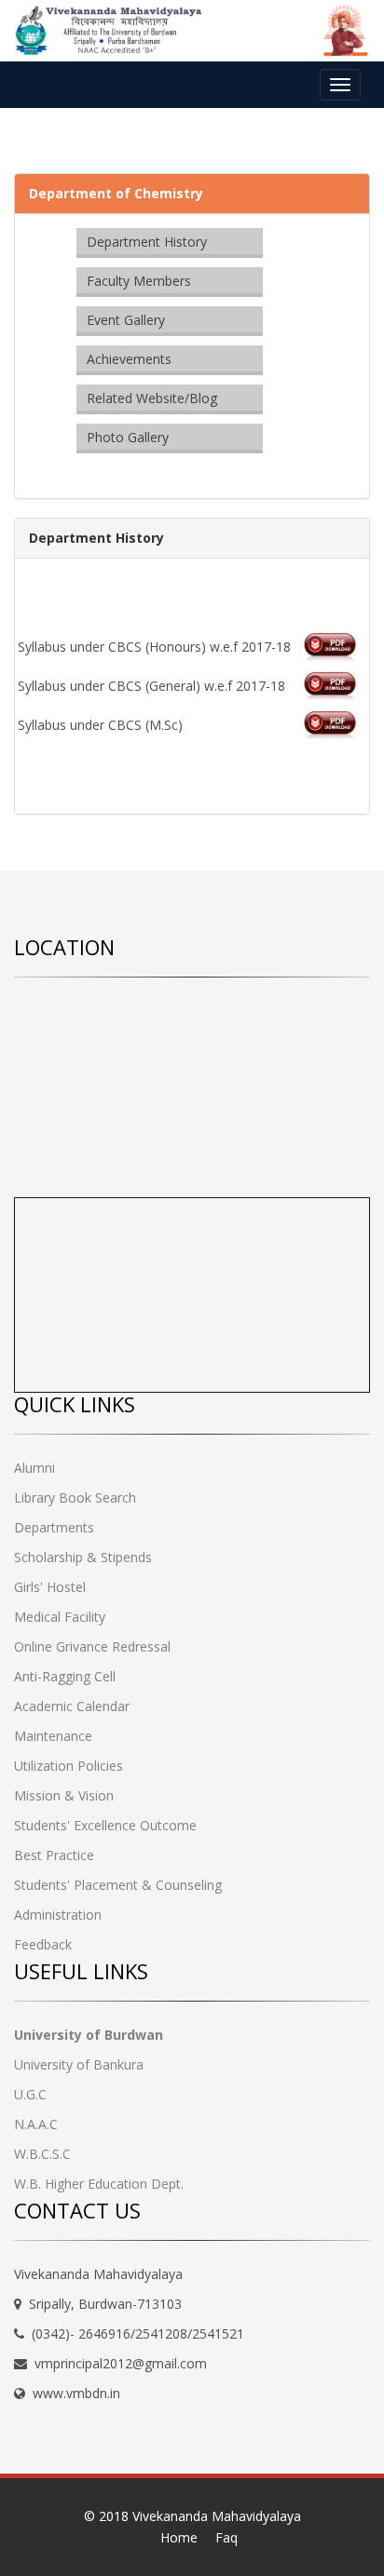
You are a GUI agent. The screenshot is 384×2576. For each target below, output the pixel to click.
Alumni (34, 1468)
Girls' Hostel (50, 1587)
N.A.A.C (36, 2124)
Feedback (43, 1944)
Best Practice (54, 1855)
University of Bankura (79, 2064)
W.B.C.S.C (42, 2154)
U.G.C (30, 2094)
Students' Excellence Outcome (105, 1825)
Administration (58, 1915)
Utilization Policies (69, 1766)
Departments (54, 1527)
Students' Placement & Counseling (118, 1885)
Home (179, 2537)
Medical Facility (60, 1617)
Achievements (129, 359)
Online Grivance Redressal (92, 1646)
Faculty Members (139, 281)
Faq (226, 2537)
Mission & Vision (64, 1795)
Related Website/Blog (152, 398)
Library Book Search (75, 1497)
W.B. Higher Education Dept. (99, 2184)
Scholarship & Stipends (83, 1557)
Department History (147, 242)
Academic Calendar (72, 1706)
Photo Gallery (128, 437)
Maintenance (53, 1736)
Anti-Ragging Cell (65, 1676)
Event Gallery (126, 320)
